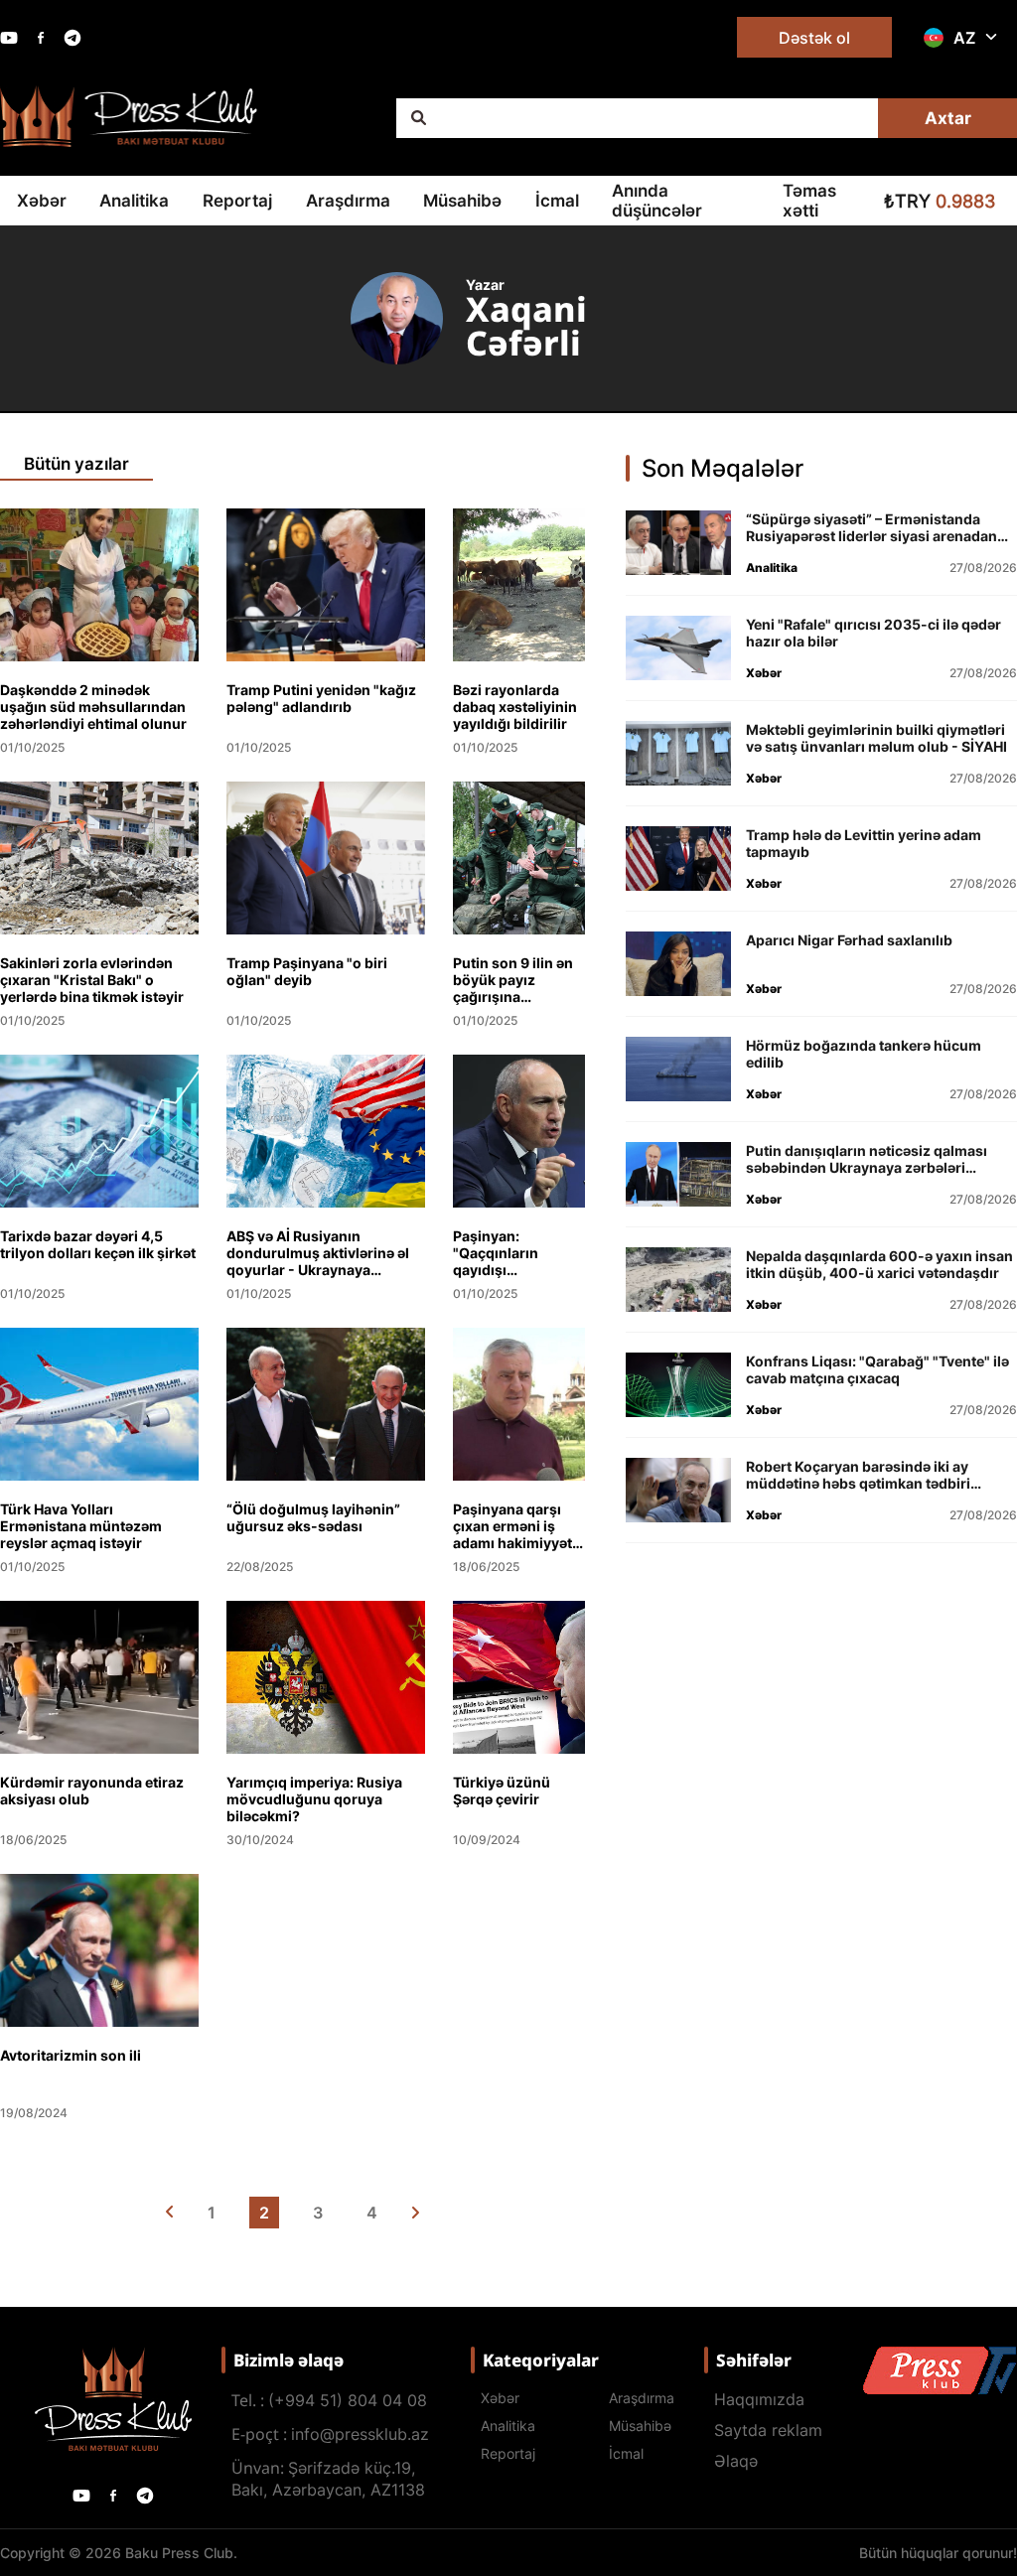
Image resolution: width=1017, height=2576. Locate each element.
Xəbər (42, 201)
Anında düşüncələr (657, 201)
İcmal (557, 201)
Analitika (134, 201)
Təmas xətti (809, 201)
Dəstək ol (814, 38)
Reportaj (237, 201)
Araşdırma (348, 201)
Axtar (948, 118)
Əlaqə (736, 2461)
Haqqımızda (759, 2399)
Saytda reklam (768, 2430)
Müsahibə (462, 201)
